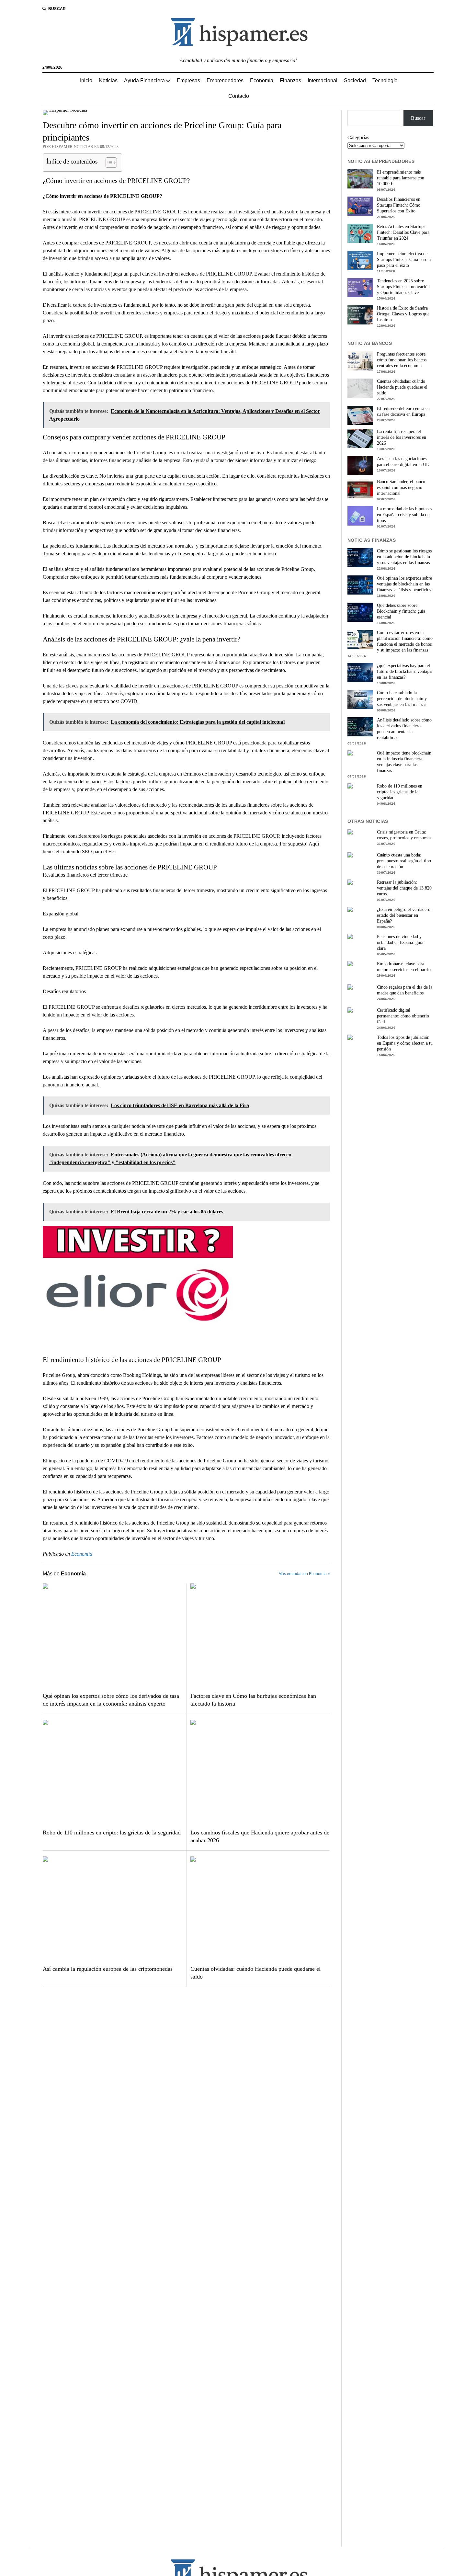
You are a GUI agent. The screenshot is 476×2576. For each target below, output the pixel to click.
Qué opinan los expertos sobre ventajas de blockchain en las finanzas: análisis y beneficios (404, 584)
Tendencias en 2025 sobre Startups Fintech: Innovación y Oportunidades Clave (403, 287)
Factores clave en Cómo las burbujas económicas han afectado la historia (253, 1700)
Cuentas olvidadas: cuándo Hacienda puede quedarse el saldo (255, 1973)
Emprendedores (225, 80)
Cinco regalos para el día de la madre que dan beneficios (405, 990)
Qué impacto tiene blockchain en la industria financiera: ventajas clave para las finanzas (404, 762)
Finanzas (290, 80)
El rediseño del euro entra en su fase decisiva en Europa (403, 411)
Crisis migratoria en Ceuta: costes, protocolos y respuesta (404, 835)
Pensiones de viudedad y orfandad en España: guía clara (400, 942)
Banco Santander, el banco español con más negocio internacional (401, 488)
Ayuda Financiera (144, 80)
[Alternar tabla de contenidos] (108, 163)
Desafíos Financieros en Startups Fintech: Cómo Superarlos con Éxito (399, 205)
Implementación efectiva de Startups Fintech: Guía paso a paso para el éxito (404, 260)
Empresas (188, 80)
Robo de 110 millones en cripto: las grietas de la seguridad (112, 1833)
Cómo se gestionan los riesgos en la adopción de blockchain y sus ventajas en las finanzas (404, 557)
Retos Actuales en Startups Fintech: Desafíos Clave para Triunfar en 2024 (403, 232)
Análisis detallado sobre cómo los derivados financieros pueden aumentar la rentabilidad (404, 729)
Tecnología (385, 80)
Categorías (358, 137)
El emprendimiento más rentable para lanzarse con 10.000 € (401, 178)
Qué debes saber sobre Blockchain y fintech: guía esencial (401, 611)
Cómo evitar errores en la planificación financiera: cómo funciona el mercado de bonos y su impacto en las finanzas (405, 641)
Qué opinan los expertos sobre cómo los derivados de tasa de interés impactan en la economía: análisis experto (111, 1700)
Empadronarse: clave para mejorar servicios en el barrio (404, 967)
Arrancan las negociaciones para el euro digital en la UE (403, 462)
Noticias (108, 80)
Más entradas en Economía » (304, 1574)
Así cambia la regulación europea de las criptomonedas (108, 1969)
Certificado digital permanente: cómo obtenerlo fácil (403, 1016)
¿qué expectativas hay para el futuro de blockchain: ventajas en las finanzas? (404, 671)
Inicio (86, 80)
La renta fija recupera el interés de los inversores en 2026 (402, 437)
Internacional (323, 80)
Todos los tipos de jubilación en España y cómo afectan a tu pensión (405, 1043)
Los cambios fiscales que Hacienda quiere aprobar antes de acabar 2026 (260, 1836)
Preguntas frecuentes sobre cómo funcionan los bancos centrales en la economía (402, 360)
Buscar (418, 118)
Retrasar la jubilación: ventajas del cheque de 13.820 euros (404, 888)
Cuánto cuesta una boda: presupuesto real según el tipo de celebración (404, 861)
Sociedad (355, 80)
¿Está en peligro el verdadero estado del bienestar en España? (404, 915)
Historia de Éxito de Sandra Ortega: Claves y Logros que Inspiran (403, 314)
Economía (262, 80)
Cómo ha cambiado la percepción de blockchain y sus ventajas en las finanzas (402, 699)
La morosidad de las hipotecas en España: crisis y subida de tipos (404, 515)
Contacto (239, 96)
